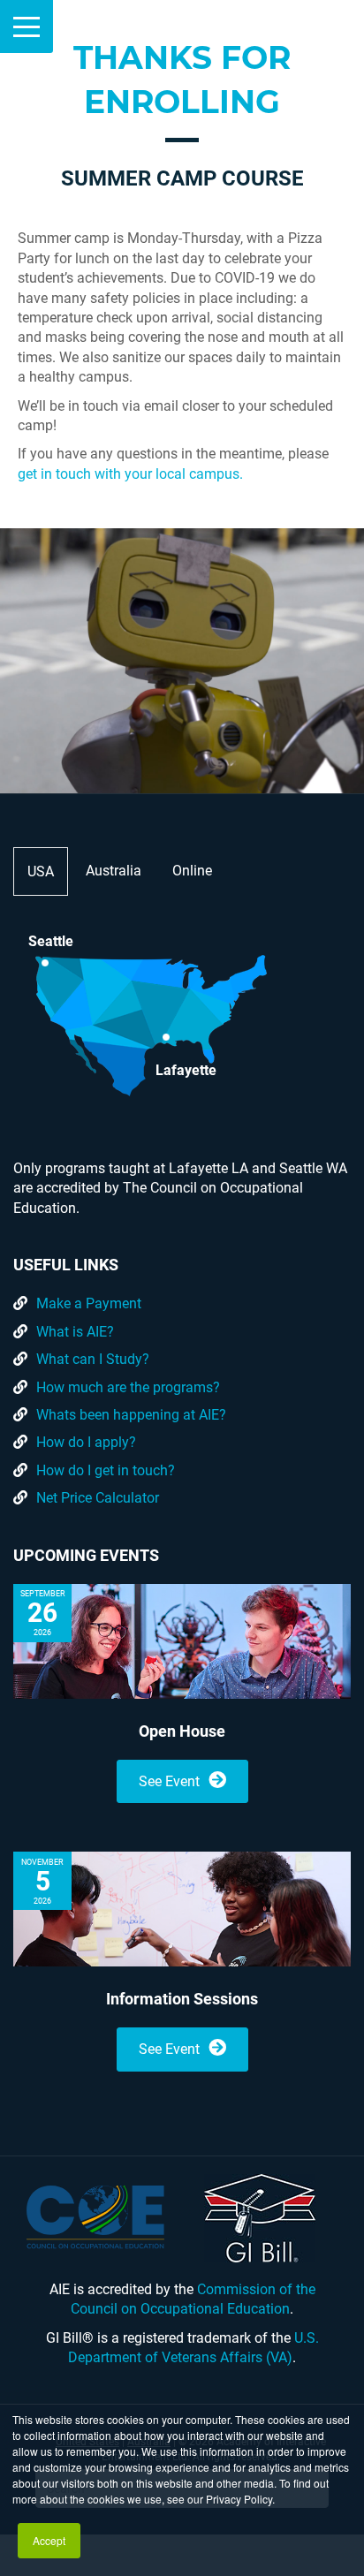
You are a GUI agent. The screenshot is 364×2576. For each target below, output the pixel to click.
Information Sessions (182, 1999)
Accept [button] (49, 2540)
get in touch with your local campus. (130, 474)
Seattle (51, 941)
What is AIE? (75, 1332)
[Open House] (182, 1641)
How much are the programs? (128, 1387)
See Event (169, 1781)
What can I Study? (93, 1359)
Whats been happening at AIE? (131, 1415)
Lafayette (186, 1069)
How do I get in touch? (106, 1470)
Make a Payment (89, 1303)
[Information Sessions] (182, 1909)
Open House (182, 1731)
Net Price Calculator (98, 1498)
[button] (27, 27)
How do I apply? (86, 1442)
